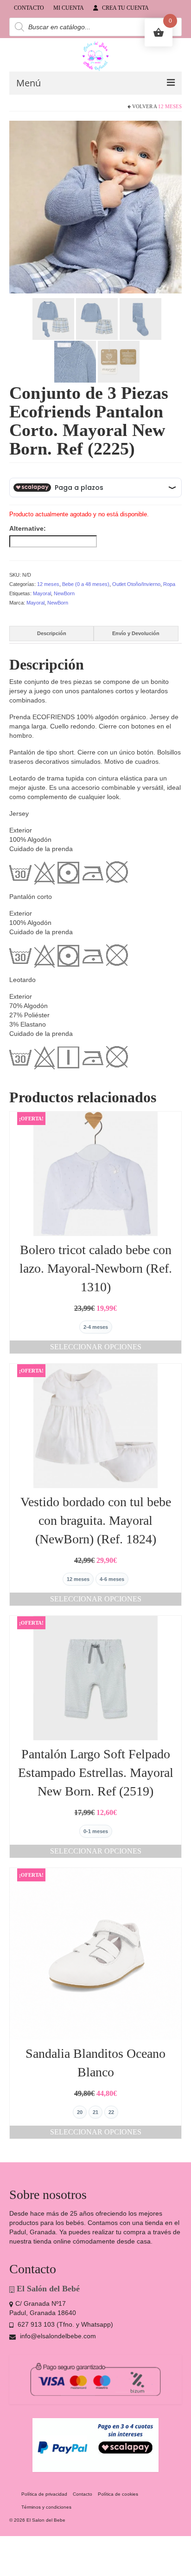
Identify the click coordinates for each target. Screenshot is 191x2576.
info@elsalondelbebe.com (57, 2336)
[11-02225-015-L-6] (140, 319)
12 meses (170, 106)
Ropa (169, 584)
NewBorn (64, 593)
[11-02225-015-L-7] (75, 361)
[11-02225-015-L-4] (53, 319)
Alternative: (28, 528)
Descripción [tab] (52, 633)
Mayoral (42, 593)
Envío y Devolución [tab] (136, 633)
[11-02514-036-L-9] (119, 361)
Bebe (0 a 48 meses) (86, 584)
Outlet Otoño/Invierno (136, 584)
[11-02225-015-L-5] (97, 319)
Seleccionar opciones (96, 1347)
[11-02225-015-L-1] (95, 207)
